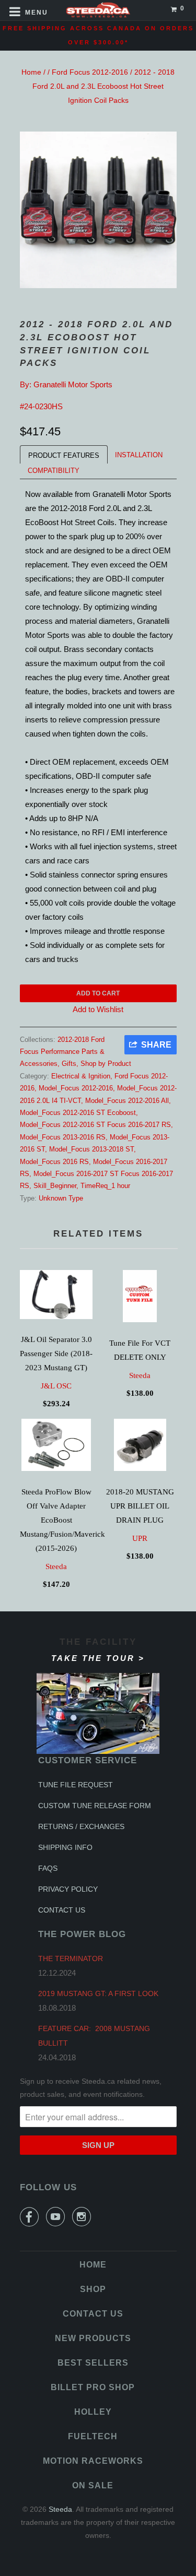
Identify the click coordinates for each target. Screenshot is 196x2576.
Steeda (140, 1375)
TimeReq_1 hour (105, 1186)
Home (31, 72)
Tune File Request (76, 1785)
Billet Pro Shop (93, 2387)
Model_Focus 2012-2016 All (127, 1101)
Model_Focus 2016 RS (54, 1162)
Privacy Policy (68, 1889)
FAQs (48, 1868)
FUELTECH (93, 2436)
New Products (93, 2338)
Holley (93, 2412)
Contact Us (62, 1910)
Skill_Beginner (55, 1186)
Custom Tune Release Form (95, 1806)
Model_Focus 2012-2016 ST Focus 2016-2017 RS (95, 1125)
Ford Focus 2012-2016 (90, 72)
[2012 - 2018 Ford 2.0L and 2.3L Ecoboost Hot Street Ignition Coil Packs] (98, 210)
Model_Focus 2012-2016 (76, 1088)
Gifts (69, 1064)
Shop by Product (106, 1064)
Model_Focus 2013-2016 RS (63, 1137)
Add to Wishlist (98, 1009)
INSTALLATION (139, 455)
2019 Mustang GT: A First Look (98, 1993)
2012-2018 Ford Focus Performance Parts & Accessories (62, 1052)
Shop (93, 2289)
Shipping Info (65, 1847)
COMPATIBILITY (54, 471)
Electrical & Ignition (81, 1076)
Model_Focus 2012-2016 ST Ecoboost (78, 1113)
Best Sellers (93, 2363)
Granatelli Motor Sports (73, 384)
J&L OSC (56, 1386)
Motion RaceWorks (93, 2461)
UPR (140, 1538)
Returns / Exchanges (81, 1826)
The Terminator (71, 1958)
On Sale (93, 2485)
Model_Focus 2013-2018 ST (91, 1149)
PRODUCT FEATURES (64, 455)
